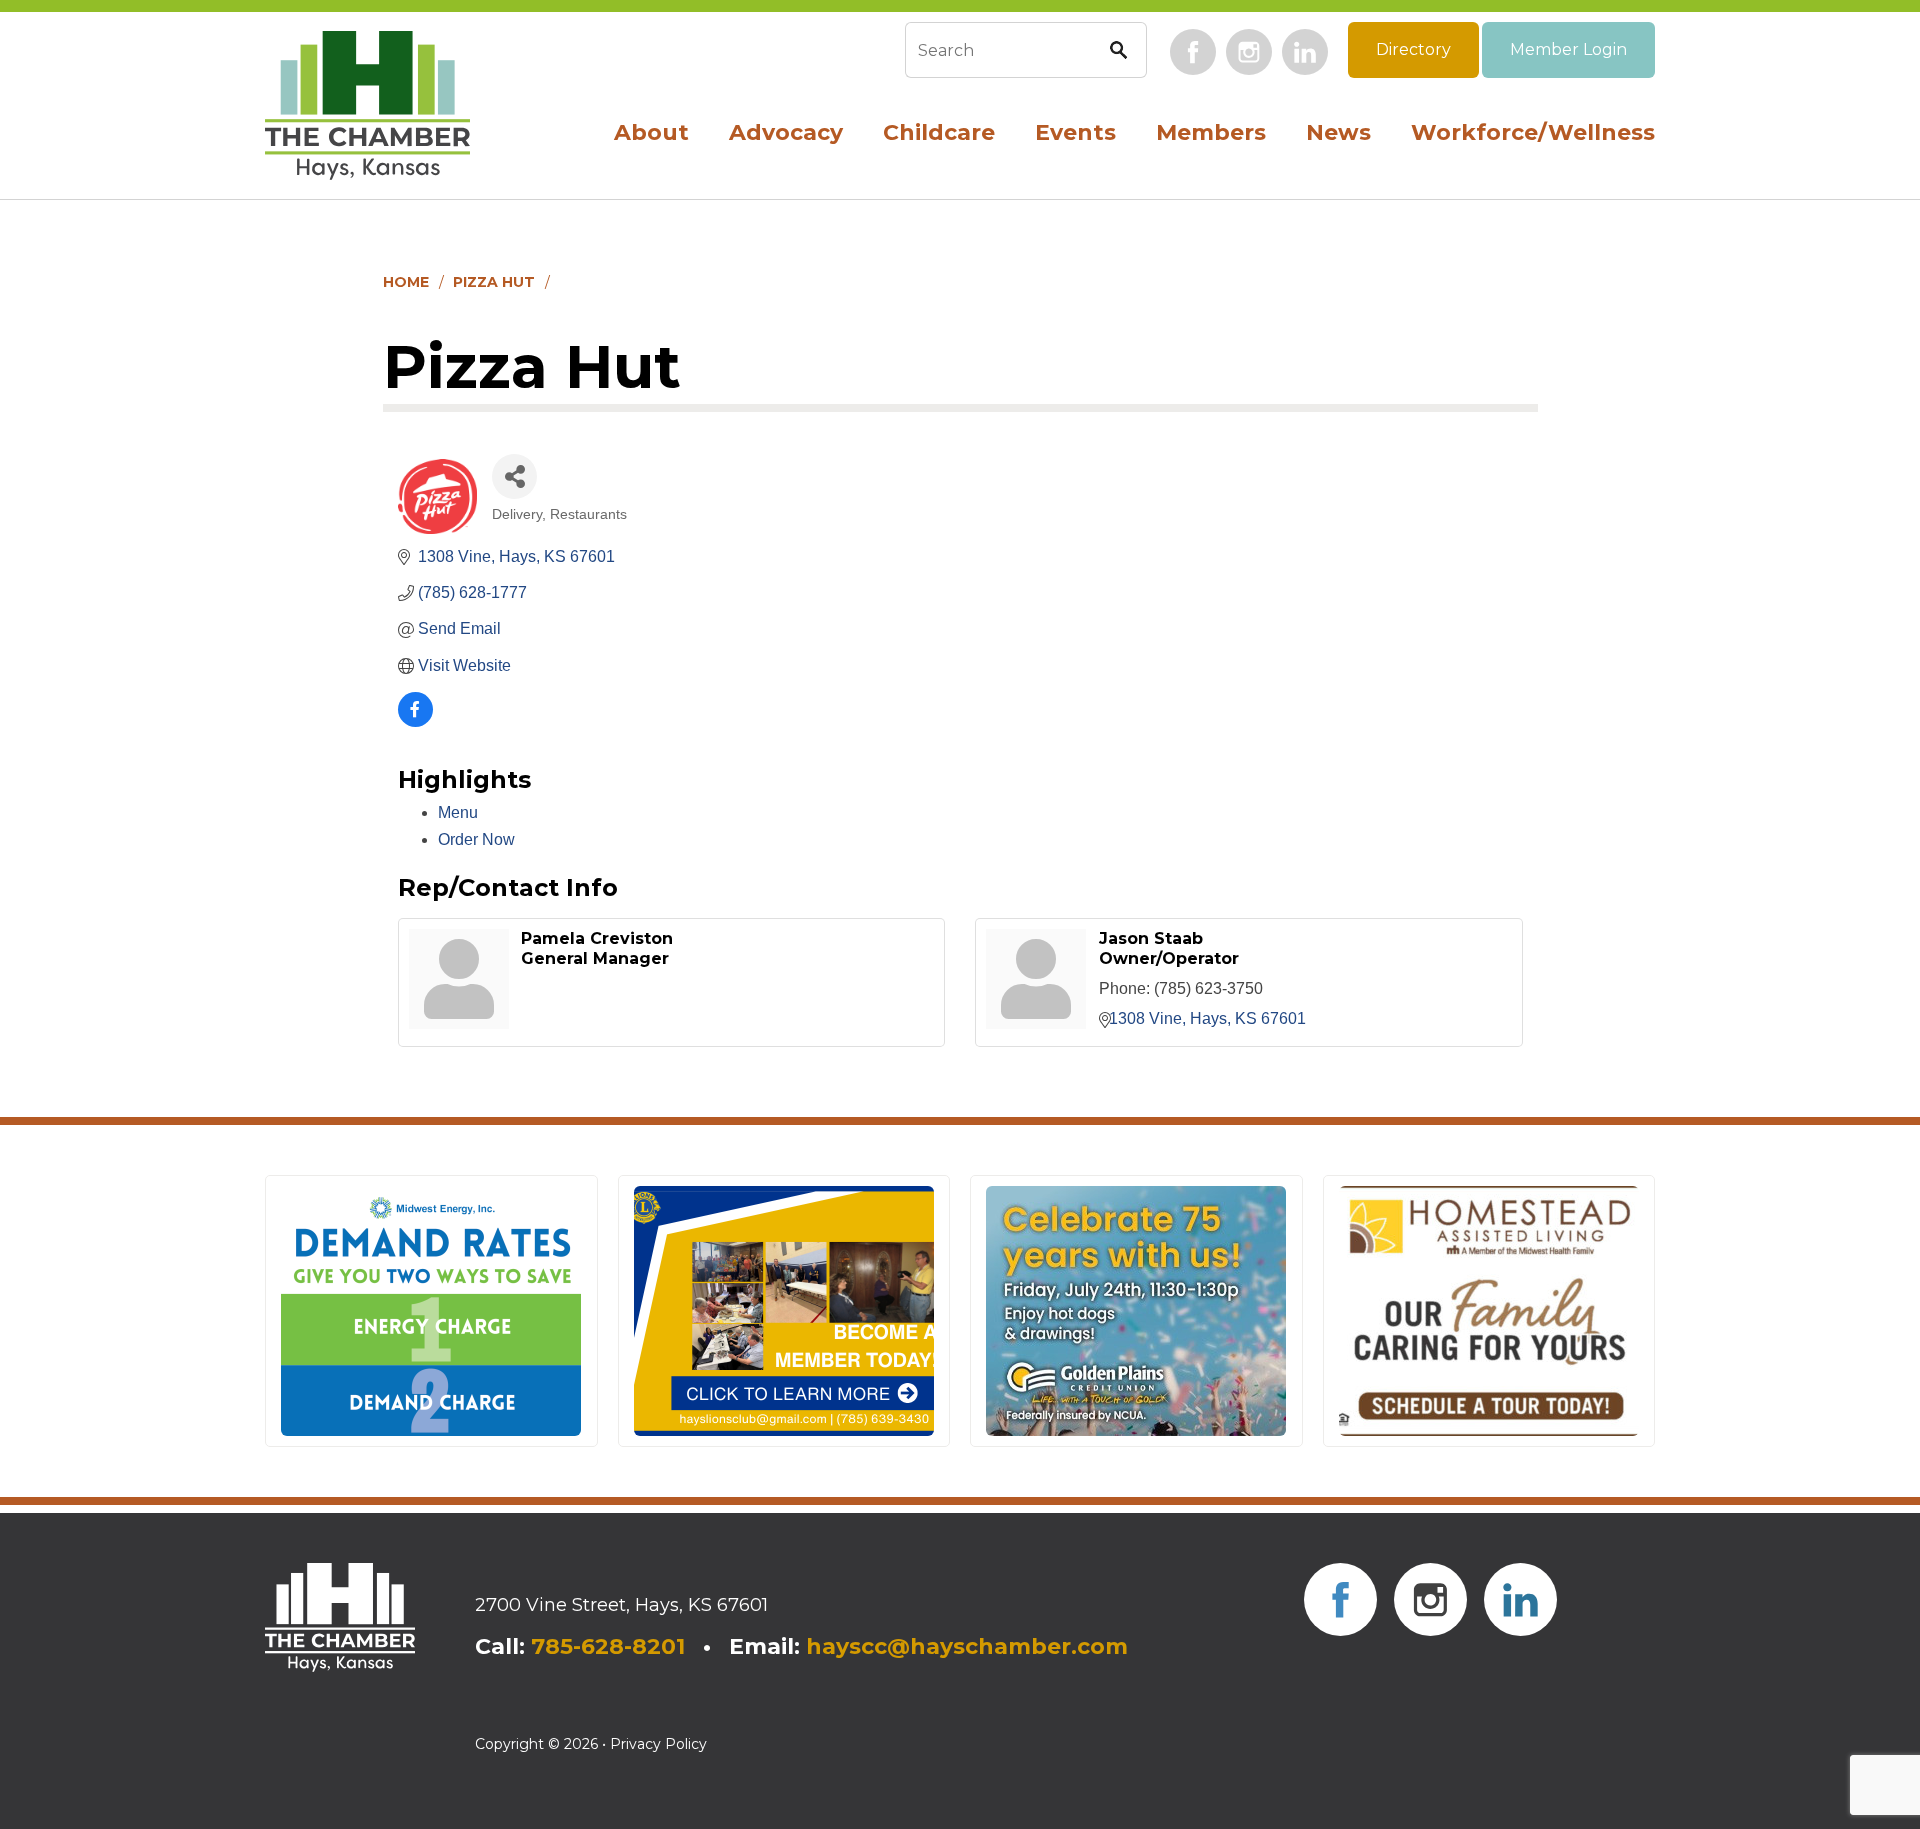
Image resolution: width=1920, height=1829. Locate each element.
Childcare (939, 132)
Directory (1413, 49)
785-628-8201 (608, 1646)
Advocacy (786, 132)
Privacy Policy (658, 1744)
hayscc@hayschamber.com (967, 1646)
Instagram (1249, 52)
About (651, 132)
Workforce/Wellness (1533, 132)
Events (1075, 132)
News (1338, 132)
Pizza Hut (494, 282)
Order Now (476, 839)
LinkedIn (1305, 52)
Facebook (1193, 52)
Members (1211, 132)
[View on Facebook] (415, 721)
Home (406, 282)
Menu (458, 812)
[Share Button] (514, 476)
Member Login (1568, 49)
